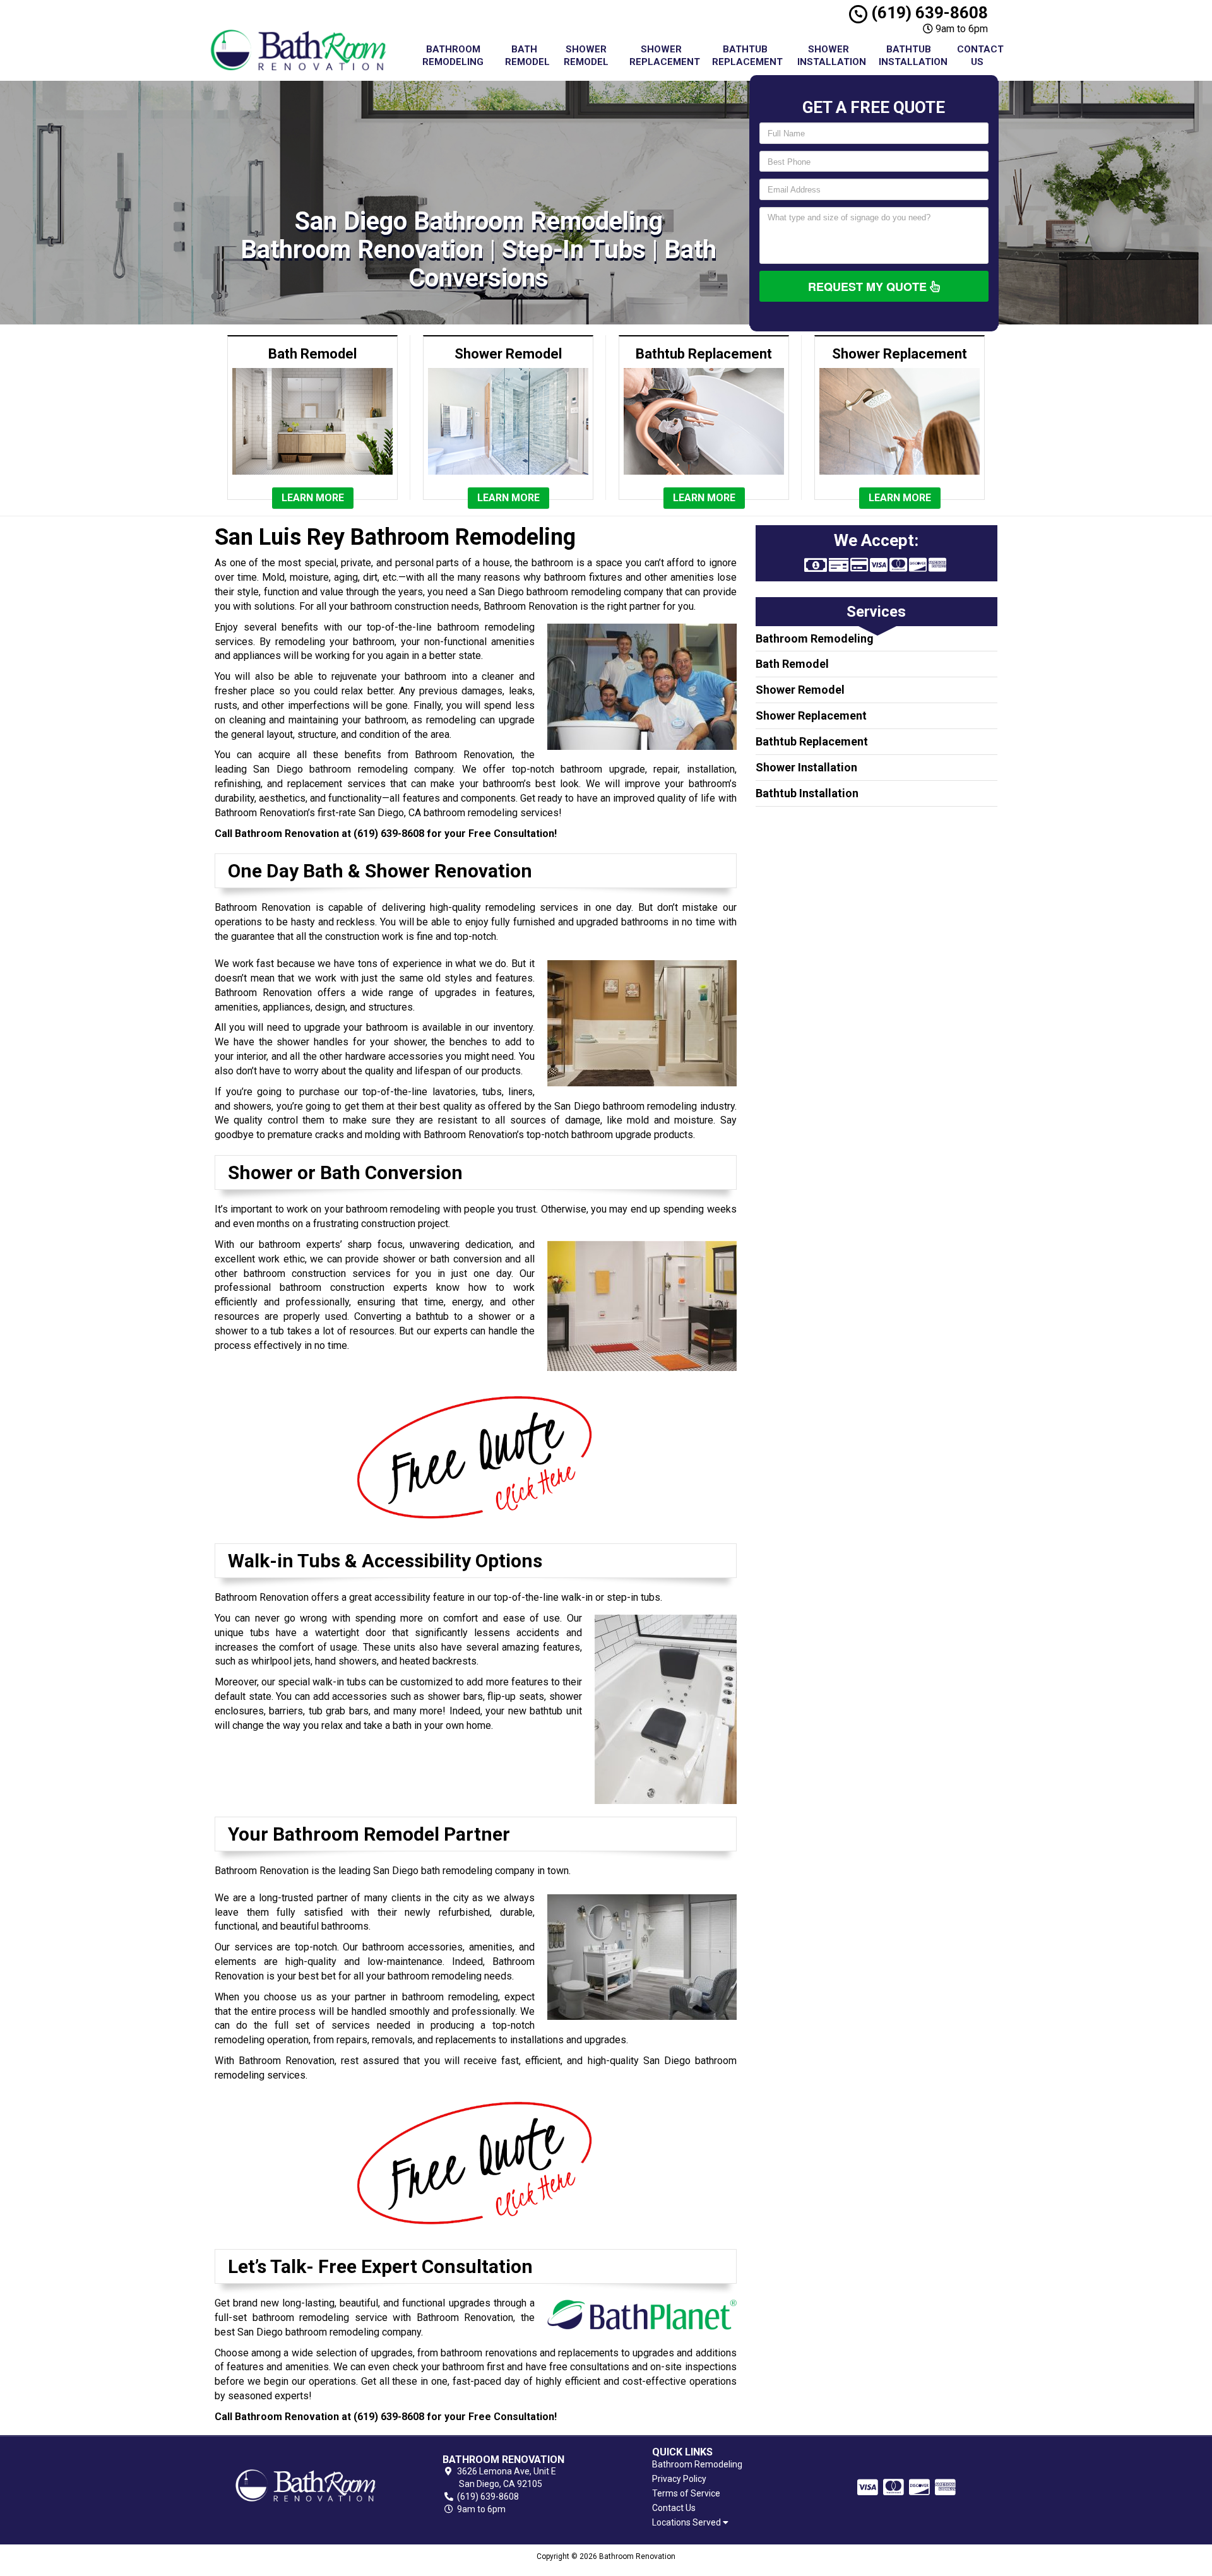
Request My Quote (869, 287)
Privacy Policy (679, 2479)
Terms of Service (686, 2493)
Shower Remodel (586, 56)
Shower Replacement (665, 56)
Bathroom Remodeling (453, 56)
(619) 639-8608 (928, 13)
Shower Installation (832, 56)
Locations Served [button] (687, 2523)
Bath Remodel (527, 56)
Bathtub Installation (913, 56)
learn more (313, 498)
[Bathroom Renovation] (306, 2485)
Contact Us (980, 56)
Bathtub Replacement (747, 56)
